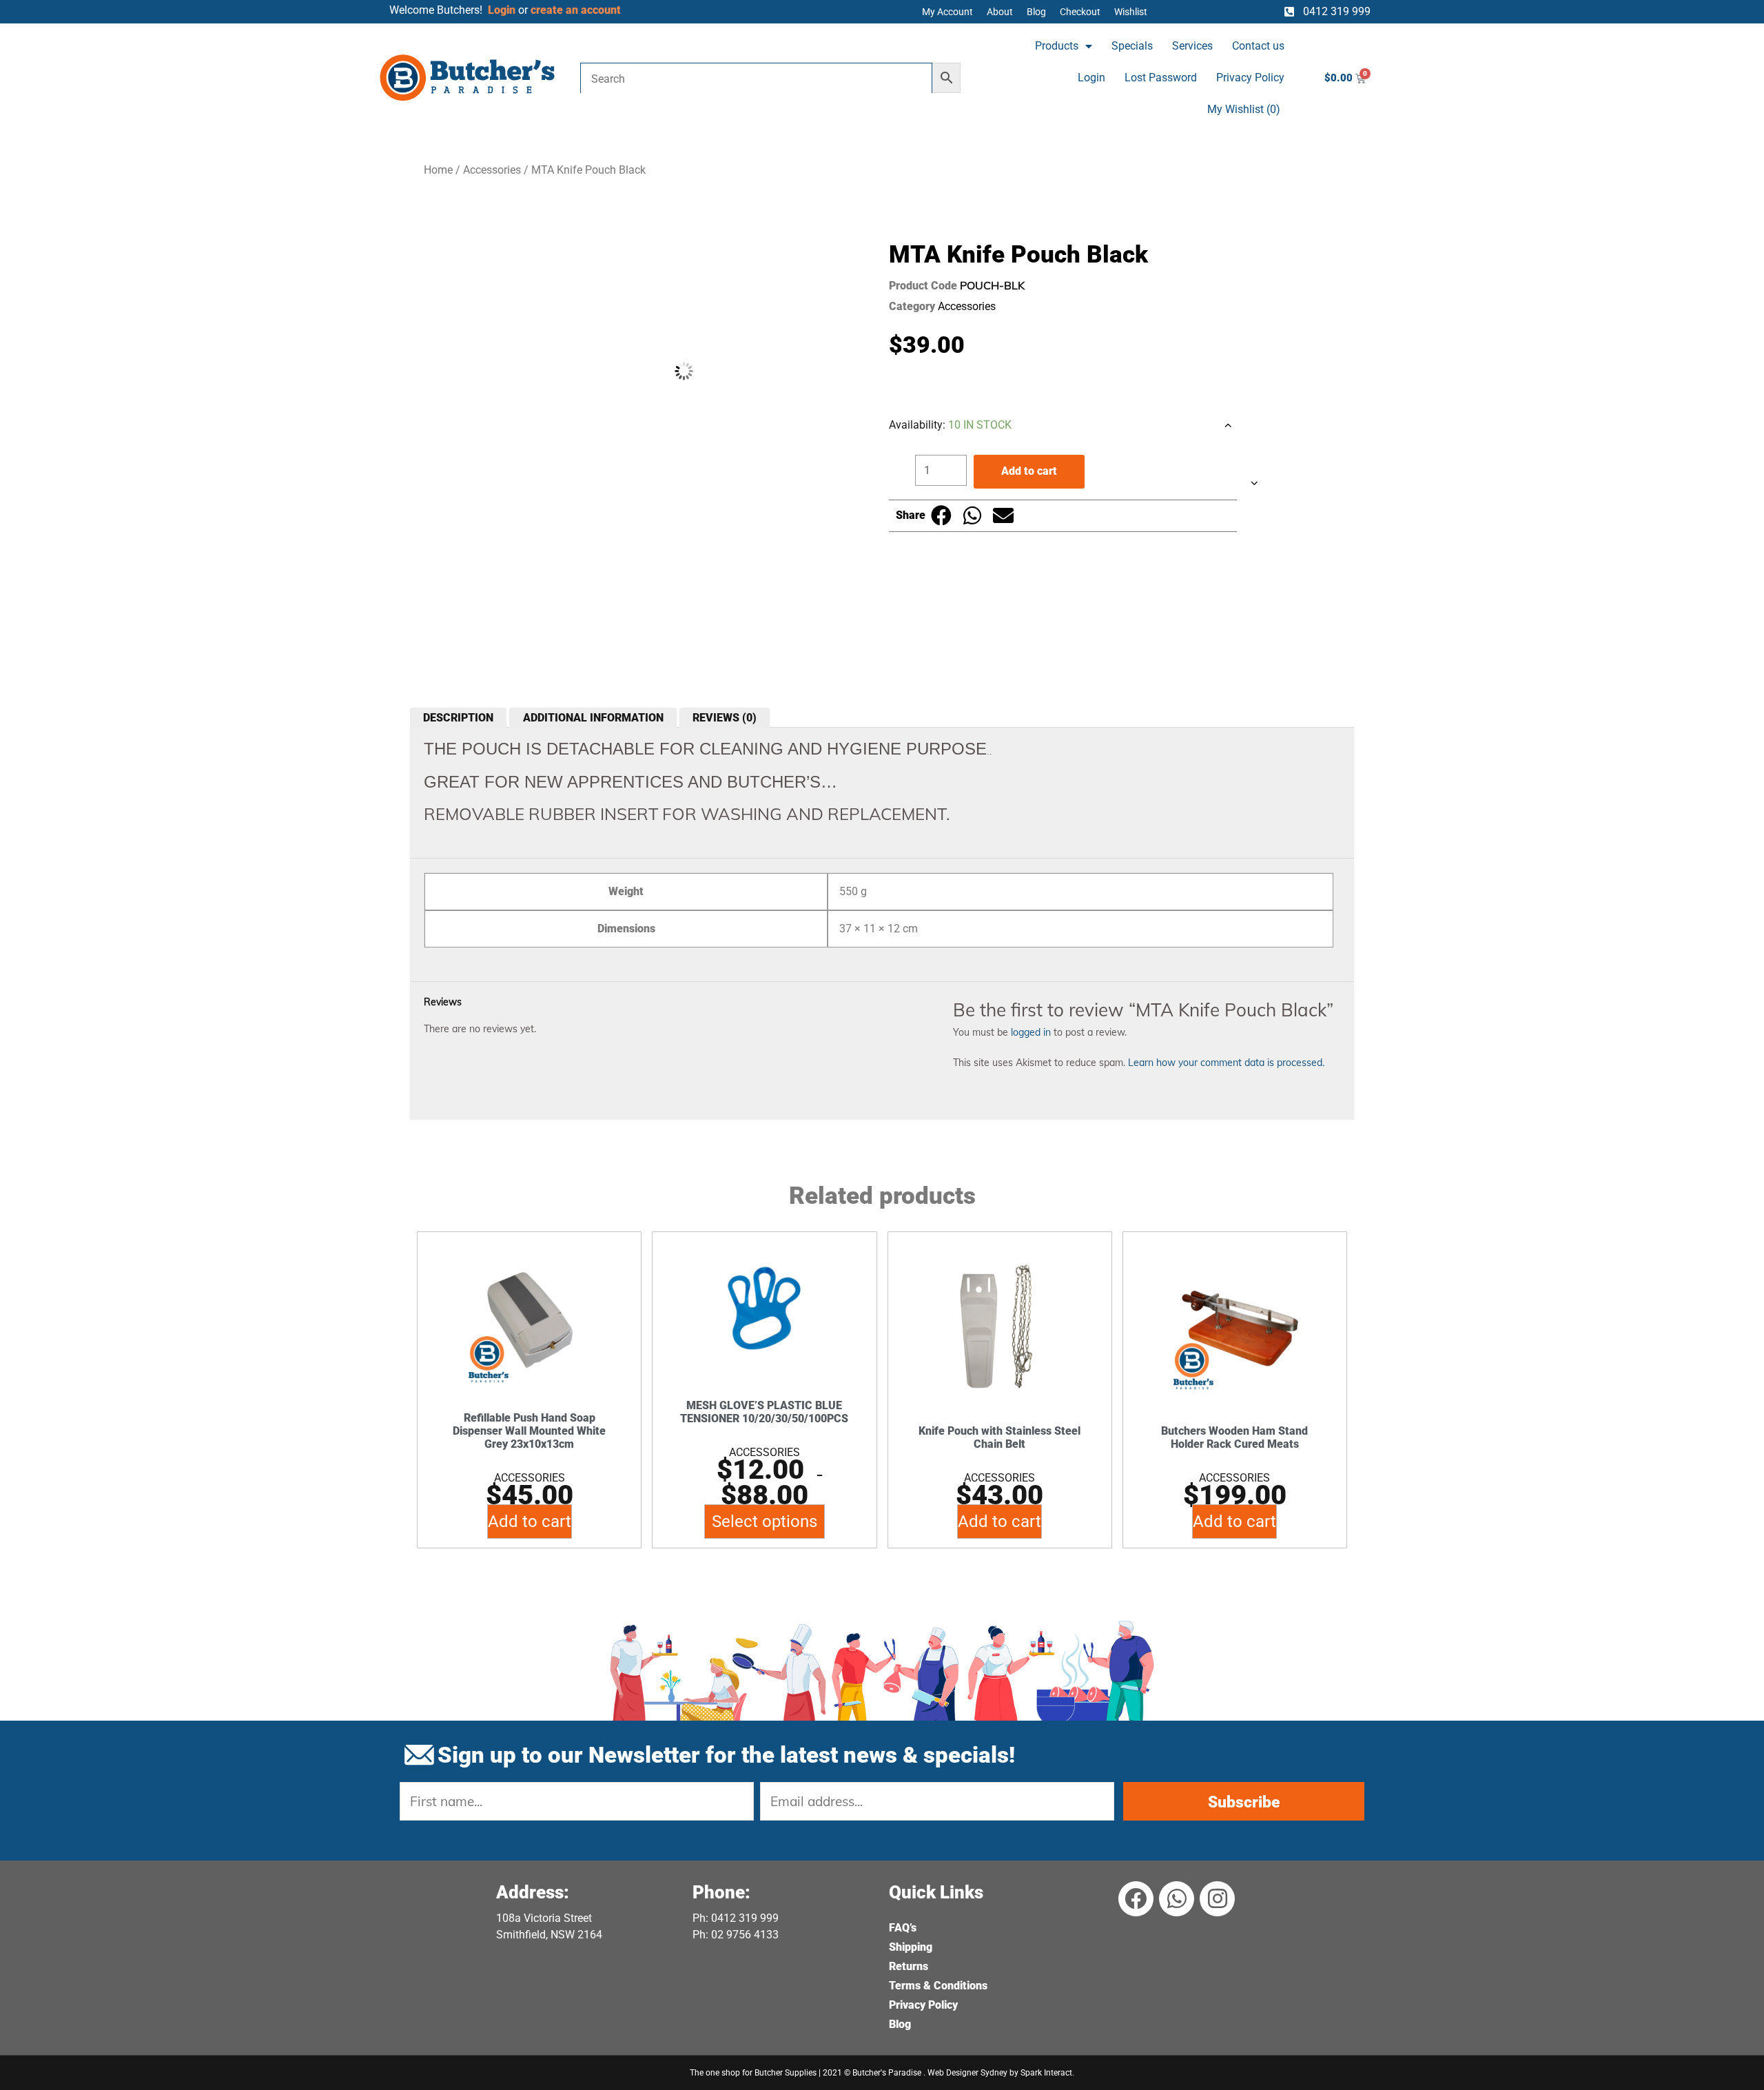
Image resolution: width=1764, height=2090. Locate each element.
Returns (909, 1966)
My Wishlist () (1244, 109)
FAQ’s (903, 1928)
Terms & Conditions (938, 1986)
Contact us (1258, 46)
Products (1057, 46)
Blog (900, 2024)
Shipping (911, 1947)
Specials (1132, 46)
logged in (1031, 1032)
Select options (765, 1522)
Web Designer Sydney (968, 2073)
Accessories (492, 170)
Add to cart (1029, 471)
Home (438, 170)
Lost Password (1161, 78)
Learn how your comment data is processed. (1226, 1063)
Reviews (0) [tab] (725, 718)
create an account (577, 10)
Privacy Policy (1250, 78)
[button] (941, 516)
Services (1192, 46)
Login (1091, 78)
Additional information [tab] (593, 718)
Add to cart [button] (530, 1522)
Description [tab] (458, 718)
